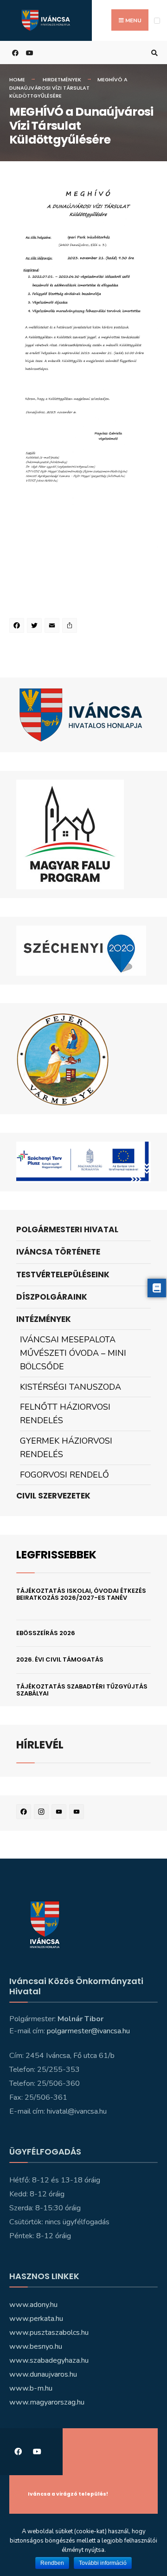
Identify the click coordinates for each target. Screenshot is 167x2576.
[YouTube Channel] (78, 1813)
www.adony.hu (33, 2305)
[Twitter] (36, 627)
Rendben (52, 2563)
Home (17, 79)
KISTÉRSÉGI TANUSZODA (71, 1387)
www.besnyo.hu (36, 2346)
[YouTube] (60, 1813)
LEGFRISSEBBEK (56, 1554)
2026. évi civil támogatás (60, 1659)
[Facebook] (18, 627)
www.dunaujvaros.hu (43, 2374)
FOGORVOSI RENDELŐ (64, 1475)
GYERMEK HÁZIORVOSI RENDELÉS (66, 1448)
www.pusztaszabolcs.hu (49, 2333)
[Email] (53, 627)
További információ (103, 2563)
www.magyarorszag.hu (47, 2402)
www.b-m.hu (31, 2388)
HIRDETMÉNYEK (62, 79)
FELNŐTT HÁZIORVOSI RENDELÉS (65, 1414)
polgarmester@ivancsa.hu (88, 2031)
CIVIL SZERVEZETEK (53, 1496)
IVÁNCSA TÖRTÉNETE (58, 1252)
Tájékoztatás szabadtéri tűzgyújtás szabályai (82, 1690)
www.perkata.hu (36, 2319)
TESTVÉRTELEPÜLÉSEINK (63, 1275)
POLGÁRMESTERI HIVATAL (67, 1229)
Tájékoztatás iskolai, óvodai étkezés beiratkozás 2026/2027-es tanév (81, 1594)
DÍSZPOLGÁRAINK (52, 1297)
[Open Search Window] (153, 53)
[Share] (71, 627)
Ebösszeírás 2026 (46, 1633)
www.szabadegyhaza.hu (49, 2360)
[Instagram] (43, 1813)
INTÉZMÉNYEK (44, 1319)
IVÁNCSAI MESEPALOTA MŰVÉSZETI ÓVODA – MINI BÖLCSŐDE (73, 1353)
